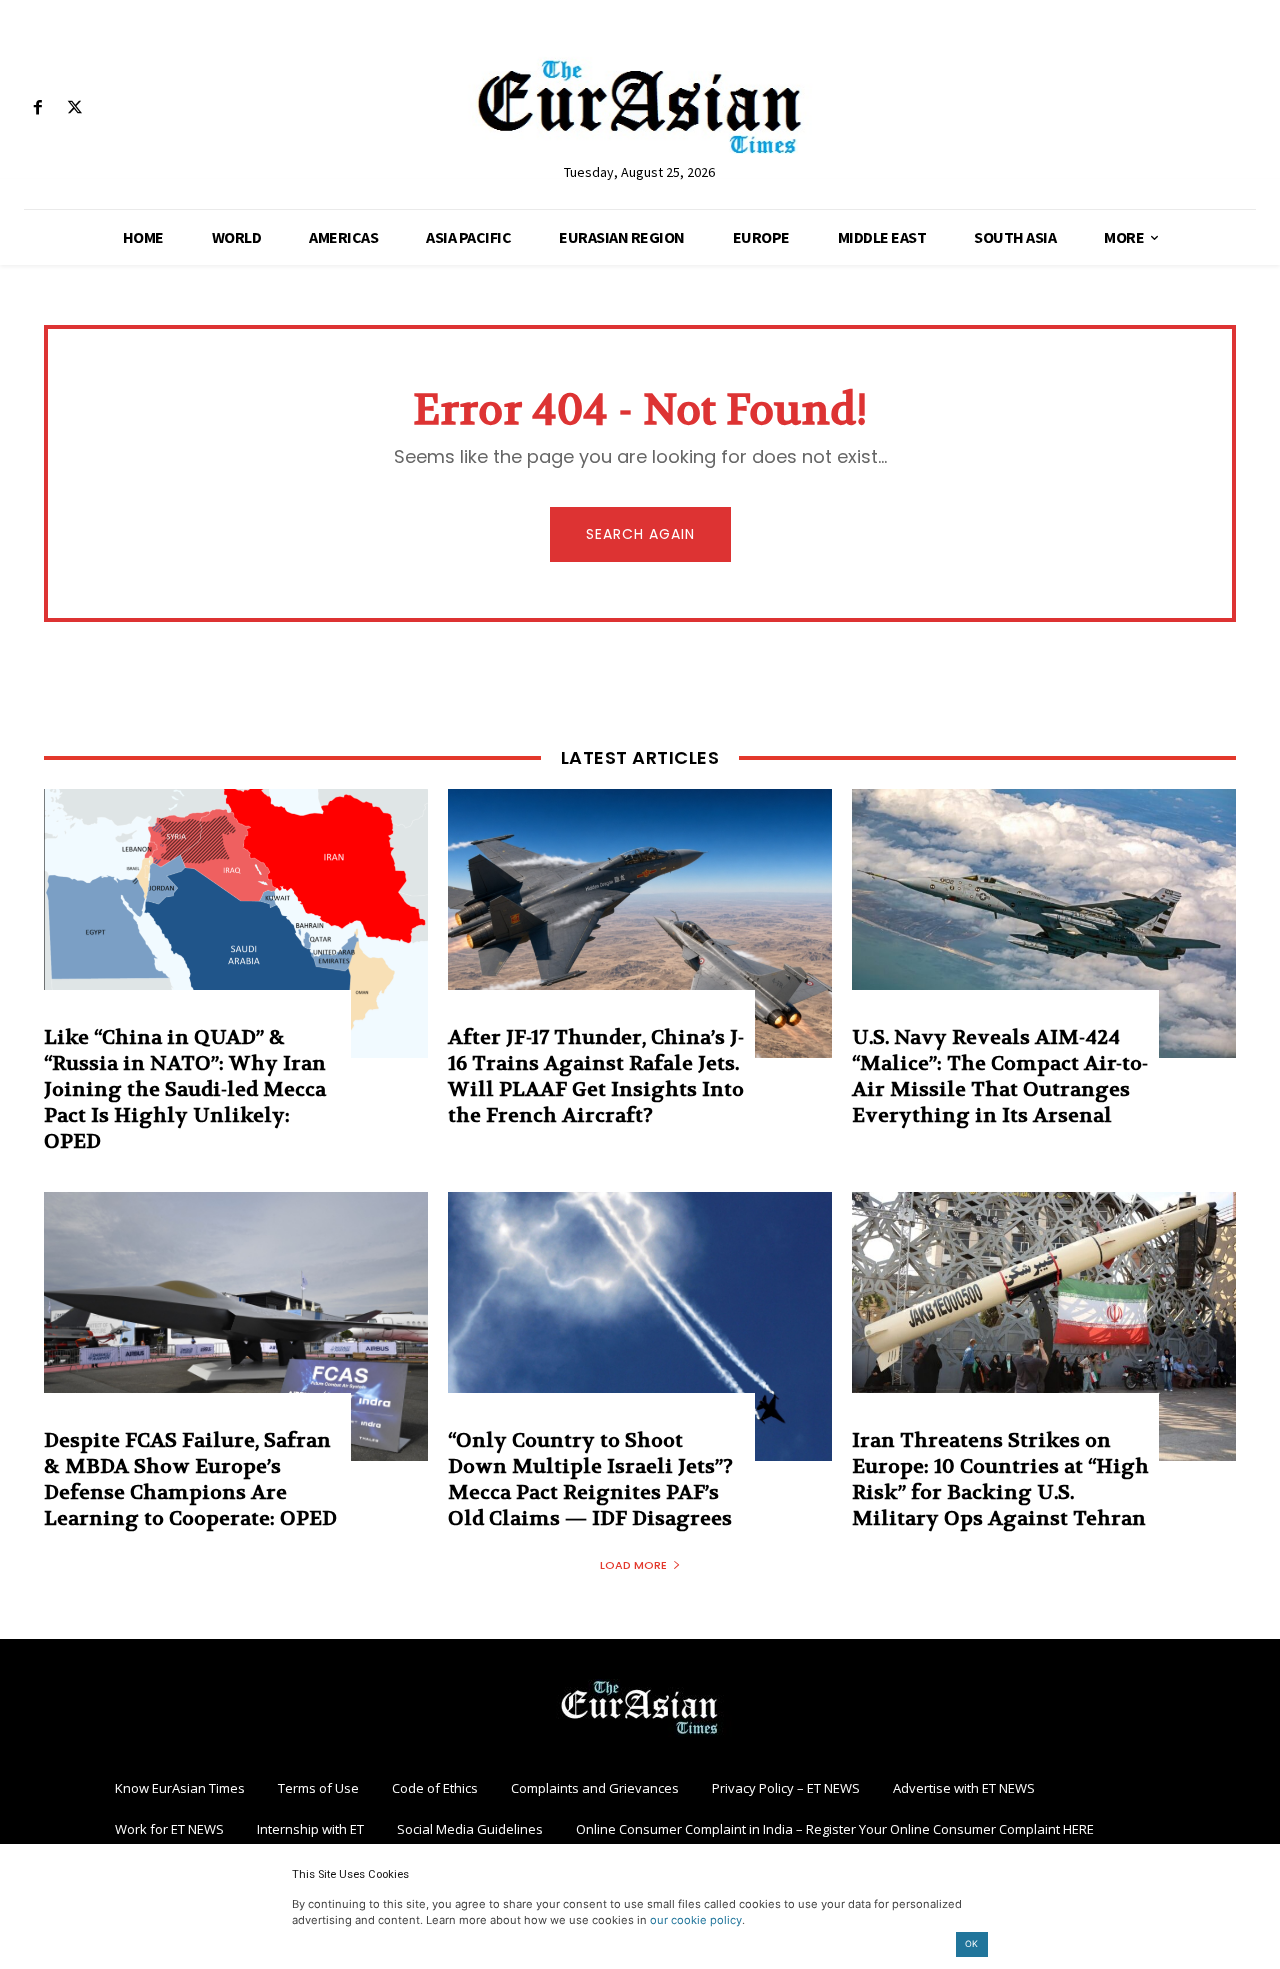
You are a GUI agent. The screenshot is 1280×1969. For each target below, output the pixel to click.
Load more (633, 1565)
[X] (74, 108)
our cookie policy (696, 1920)
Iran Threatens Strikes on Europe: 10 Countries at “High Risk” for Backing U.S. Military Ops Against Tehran (1000, 1479)
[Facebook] (37, 108)
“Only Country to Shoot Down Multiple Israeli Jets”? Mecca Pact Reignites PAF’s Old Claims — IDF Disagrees (590, 1479)
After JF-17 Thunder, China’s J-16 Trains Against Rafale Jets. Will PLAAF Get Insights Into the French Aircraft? (596, 1076)
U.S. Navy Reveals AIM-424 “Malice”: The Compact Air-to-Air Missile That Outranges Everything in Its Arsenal (1000, 1076)
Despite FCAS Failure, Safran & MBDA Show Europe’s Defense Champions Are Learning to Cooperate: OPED (190, 1479)
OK (971, 1943)
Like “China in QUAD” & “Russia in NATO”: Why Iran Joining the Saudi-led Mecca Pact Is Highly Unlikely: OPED (185, 1089)
